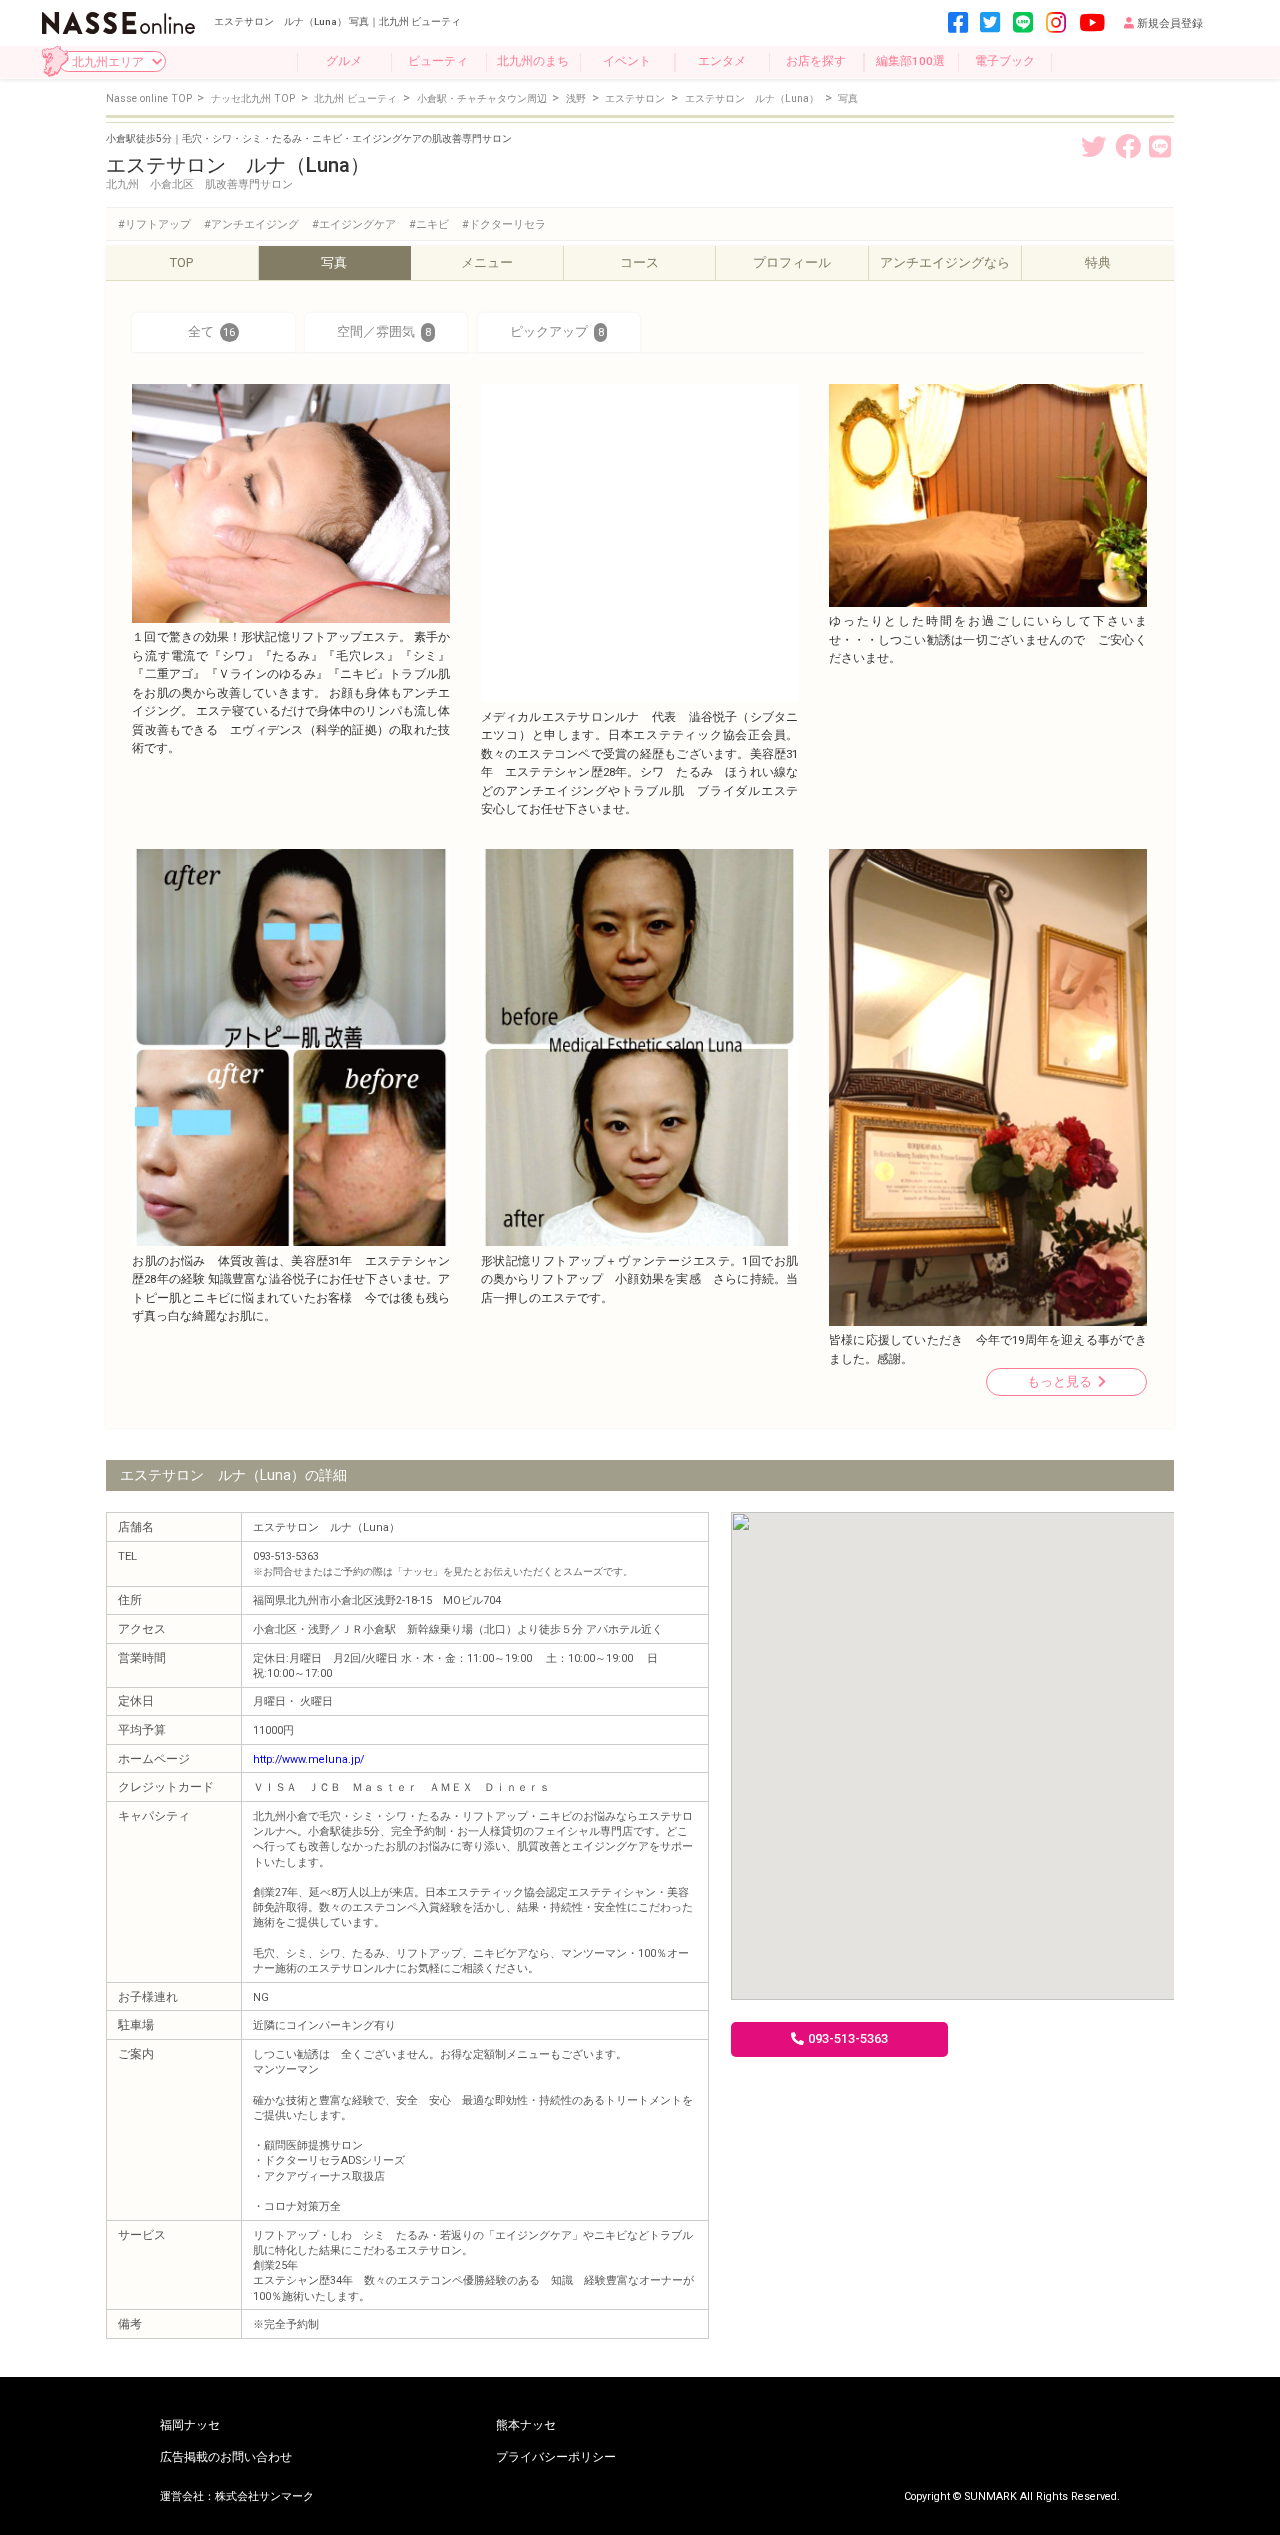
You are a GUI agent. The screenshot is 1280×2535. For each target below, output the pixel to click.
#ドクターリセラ (504, 224)
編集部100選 (910, 61)
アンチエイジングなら (945, 262)
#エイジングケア (354, 224)
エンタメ (722, 61)
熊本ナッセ (526, 2426)
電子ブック (1005, 61)
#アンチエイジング (251, 224)
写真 (334, 262)
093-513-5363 (848, 2038)
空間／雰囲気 (383, 331)
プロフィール (792, 262)
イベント (627, 61)
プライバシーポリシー (556, 2458)
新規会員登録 (1170, 23)
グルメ (344, 61)
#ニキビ (429, 224)
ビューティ (438, 61)
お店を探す (816, 61)
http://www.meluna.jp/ (308, 1759)
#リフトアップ (154, 224)
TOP (181, 262)
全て (211, 331)
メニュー (487, 262)
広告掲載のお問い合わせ (226, 2458)
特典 (1098, 262)
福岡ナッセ (190, 2426)
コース (639, 262)
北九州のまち (533, 61)
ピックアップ (556, 331)
